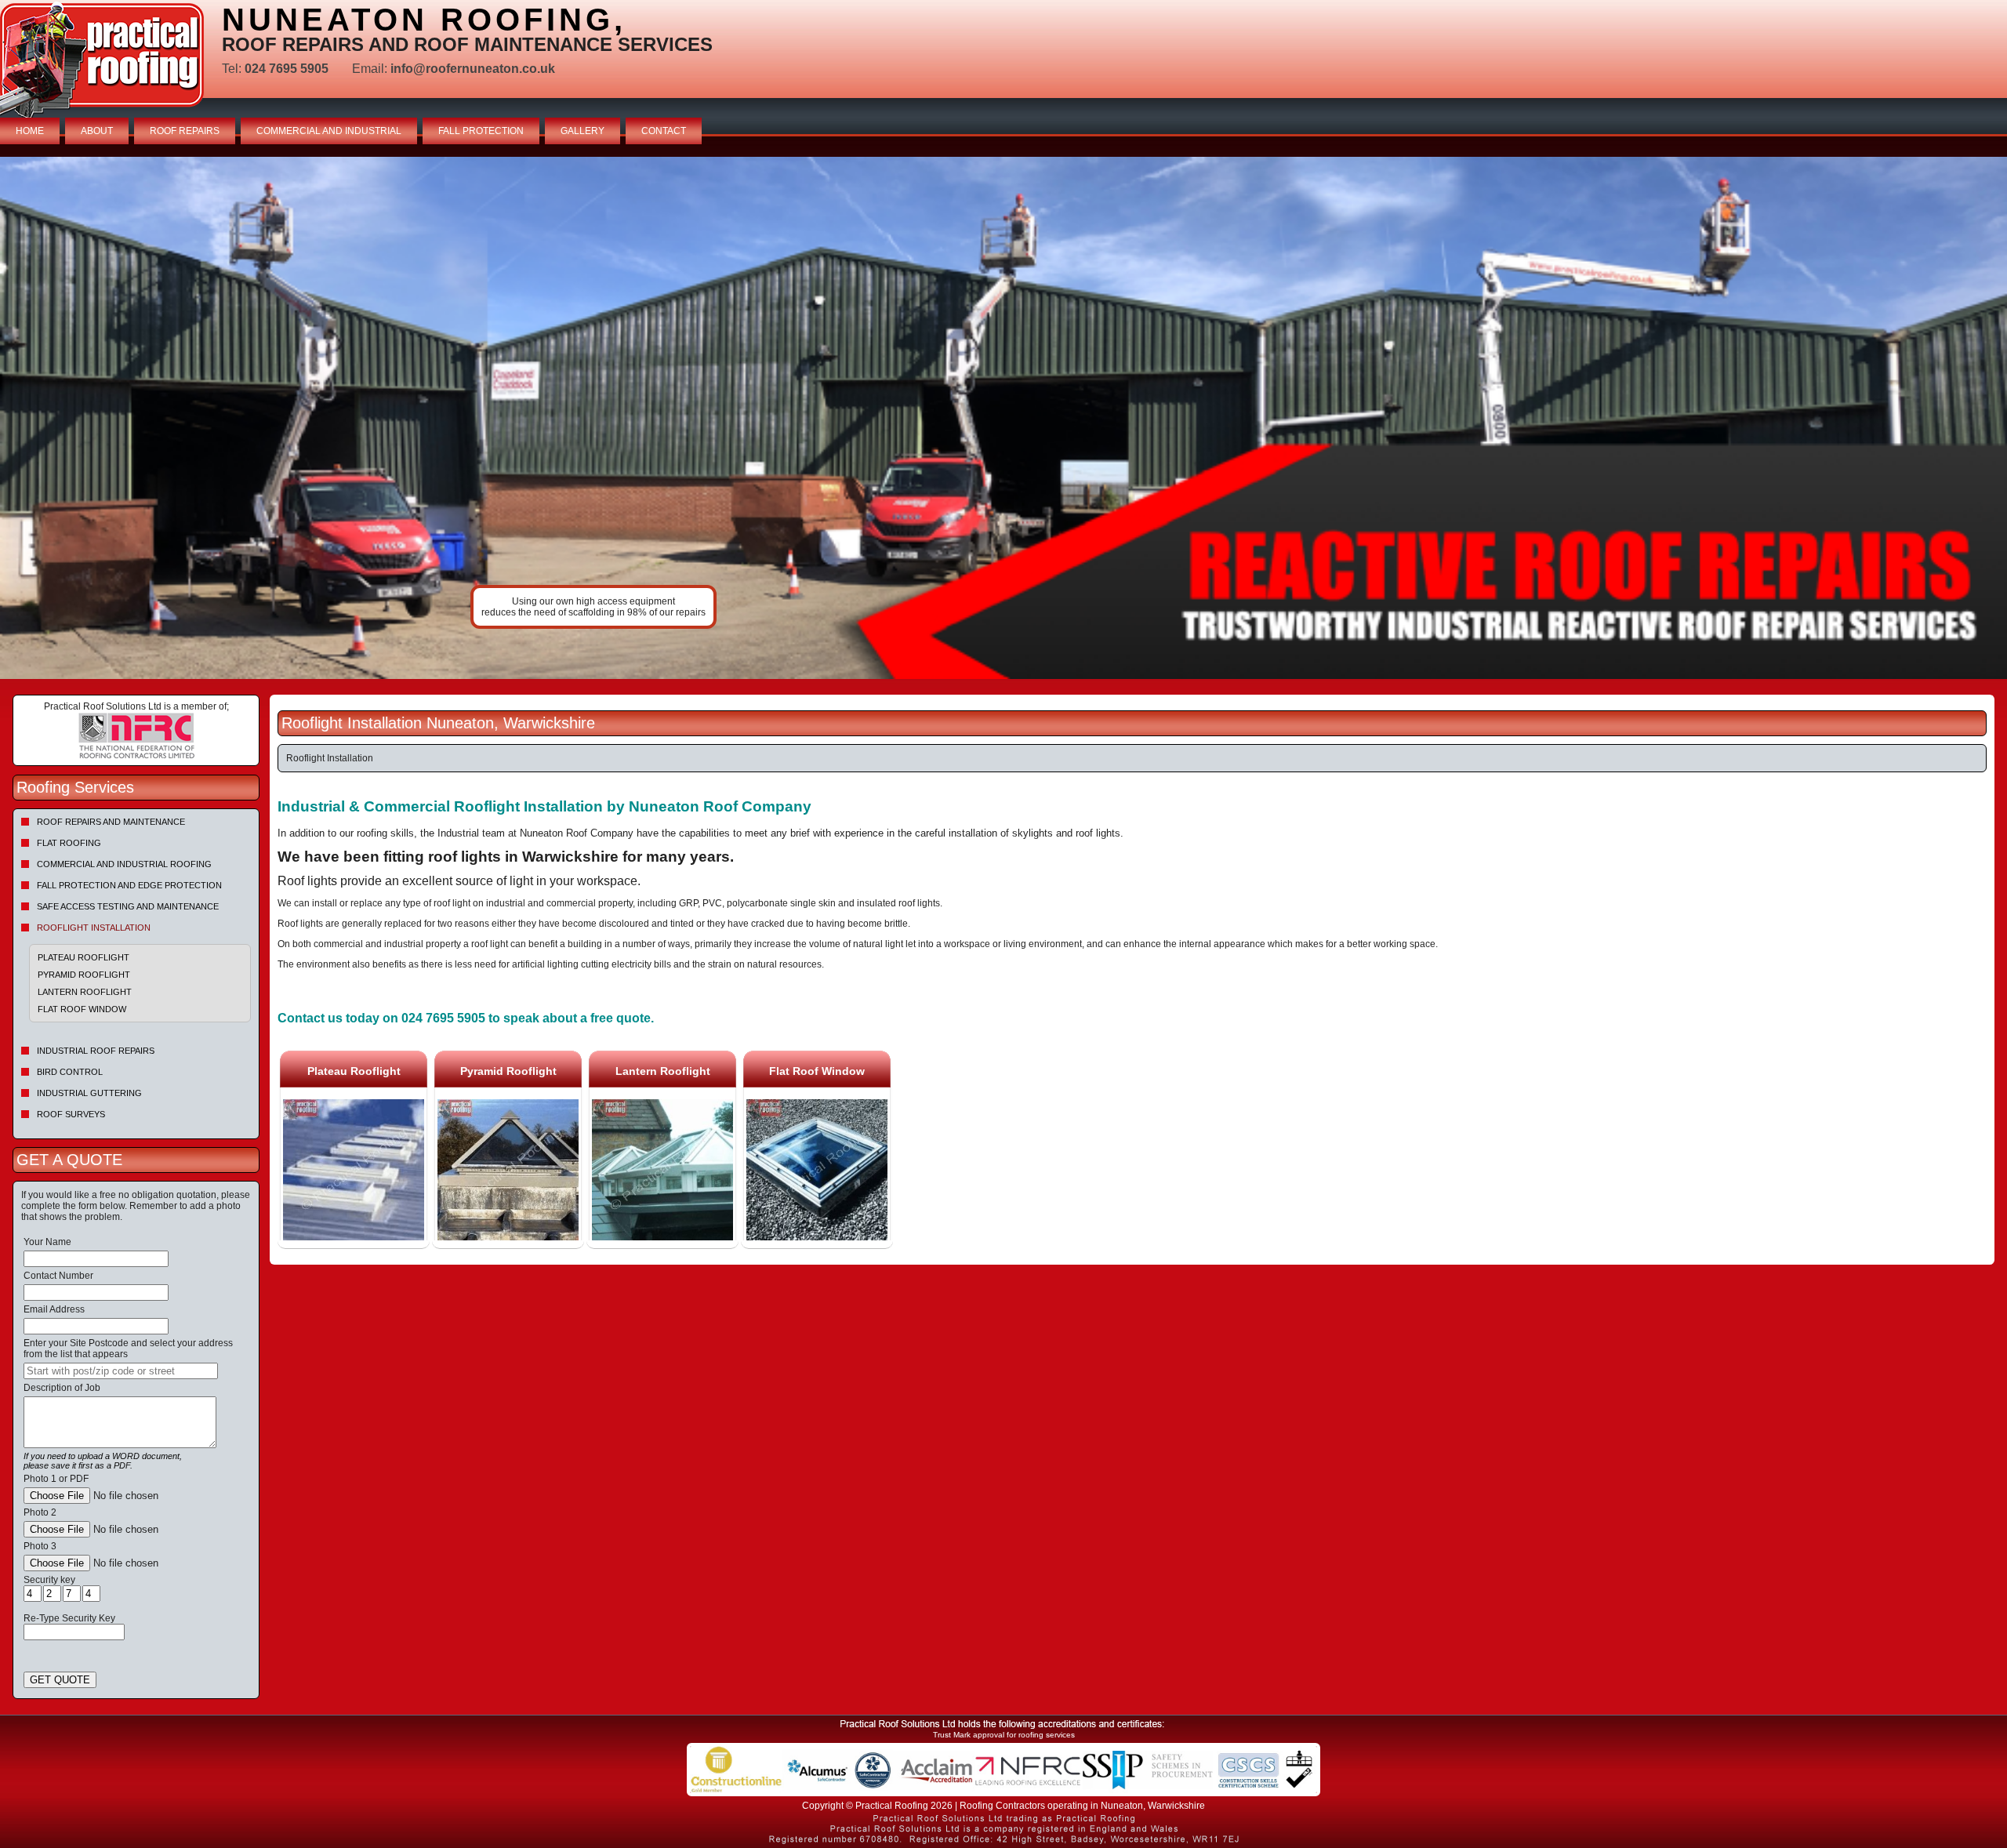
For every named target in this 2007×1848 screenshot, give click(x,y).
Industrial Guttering (89, 1093)
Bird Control (70, 1072)
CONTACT (664, 131)
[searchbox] (121, 1371)
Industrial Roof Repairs (96, 1051)
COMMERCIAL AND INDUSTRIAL (329, 131)
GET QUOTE (60, 1680)
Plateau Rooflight (83, 957)
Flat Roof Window (82, 1009)
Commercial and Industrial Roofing (124, 864)
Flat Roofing (69, 843)
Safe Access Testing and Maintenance (128, 906)
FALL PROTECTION (481, 131)
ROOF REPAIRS (185, 131)
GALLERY (583, 131)
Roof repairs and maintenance (111, 822)
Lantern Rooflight (85, 992)
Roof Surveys (71, 1114)
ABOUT (97, 131)
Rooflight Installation (94, 928)
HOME (30, 131)
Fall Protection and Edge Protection (129, 885)
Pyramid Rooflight (84, 975)
